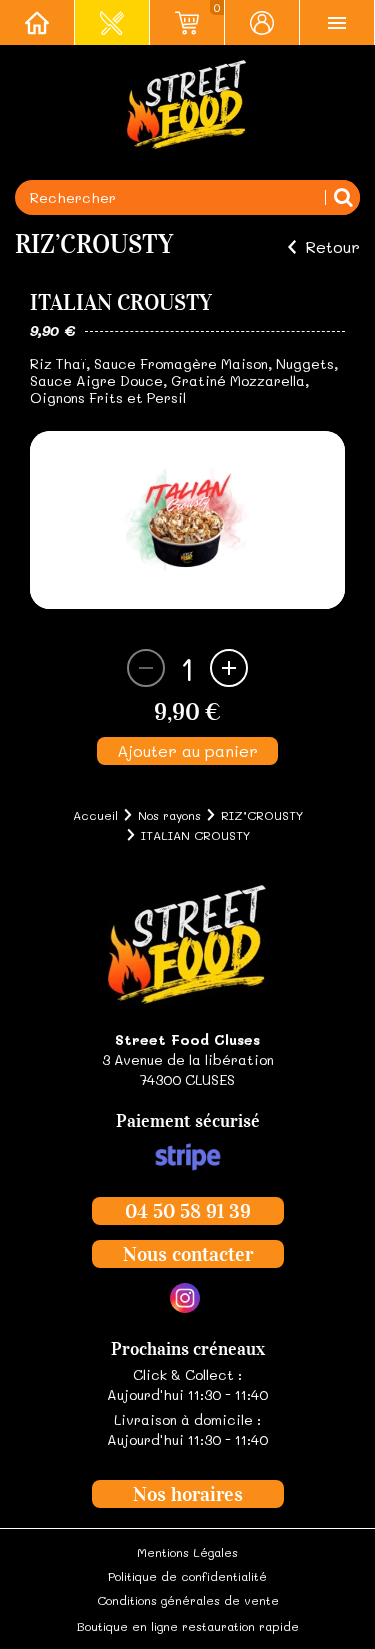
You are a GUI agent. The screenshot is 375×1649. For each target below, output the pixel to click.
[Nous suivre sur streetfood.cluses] (185, 1298)
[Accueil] (37, 22)
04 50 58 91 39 (188, 1211)
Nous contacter (188, 1254)
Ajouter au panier (187, 750)
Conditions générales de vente (188, 1600)
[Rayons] (112, 22)
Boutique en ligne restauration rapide (188, 1626)
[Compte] (262, 22)
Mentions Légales (187, 1552)
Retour (332, 247)
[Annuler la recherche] (342, 197)
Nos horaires (188, 1494)
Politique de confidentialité (187, 1576)
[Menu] (337, 22)
